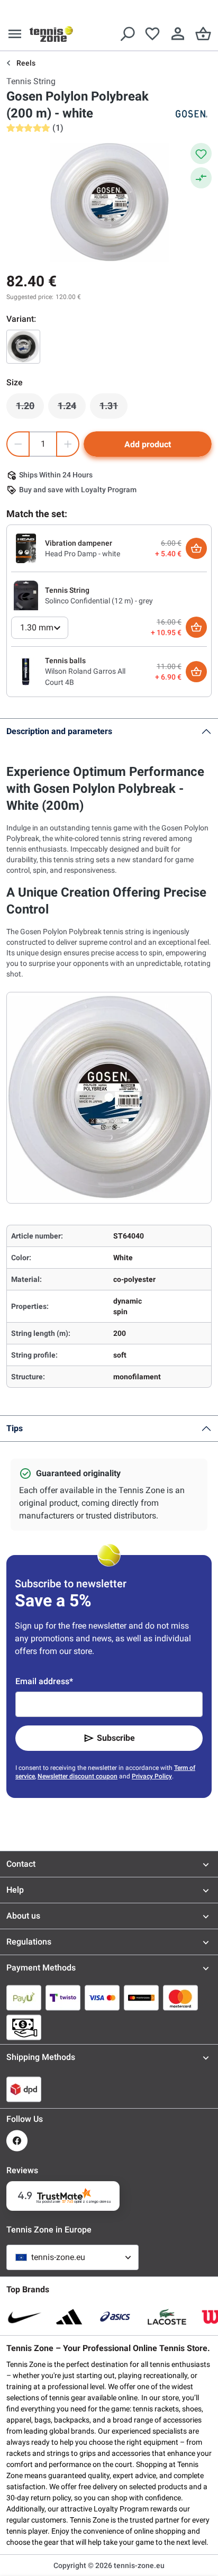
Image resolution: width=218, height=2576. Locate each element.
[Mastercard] (180, 1997)
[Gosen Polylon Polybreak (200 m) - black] (23, 347)
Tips (15, 1428)
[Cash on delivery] (24, 2027)
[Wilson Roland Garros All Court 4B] (26, 671)
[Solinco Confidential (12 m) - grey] (26, 595)
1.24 (72, 409)
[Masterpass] (141, 1997)
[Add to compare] (201, 178)
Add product (148, 444)
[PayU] (24, 1997)
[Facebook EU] (17, 2141)
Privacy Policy (152, 1776)
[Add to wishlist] (201, 153)
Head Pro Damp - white (83, 554)
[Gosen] (190, 114)
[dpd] (24, 2089)
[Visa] (102, 1997)
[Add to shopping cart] (196, 548)
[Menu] (15, 34)
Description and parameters (59, 731)
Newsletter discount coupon (78, 1776)
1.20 (30, 409)
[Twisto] (63, 1997)
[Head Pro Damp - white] (26, 548)
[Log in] (178, 34)
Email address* (44, 1681)
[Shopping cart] (203, 34)
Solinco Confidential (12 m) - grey (99, 601)
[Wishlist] (152, 34)
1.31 (113, 409)
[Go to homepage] (51, 34)
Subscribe (116, 1738)
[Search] (127, 34)
